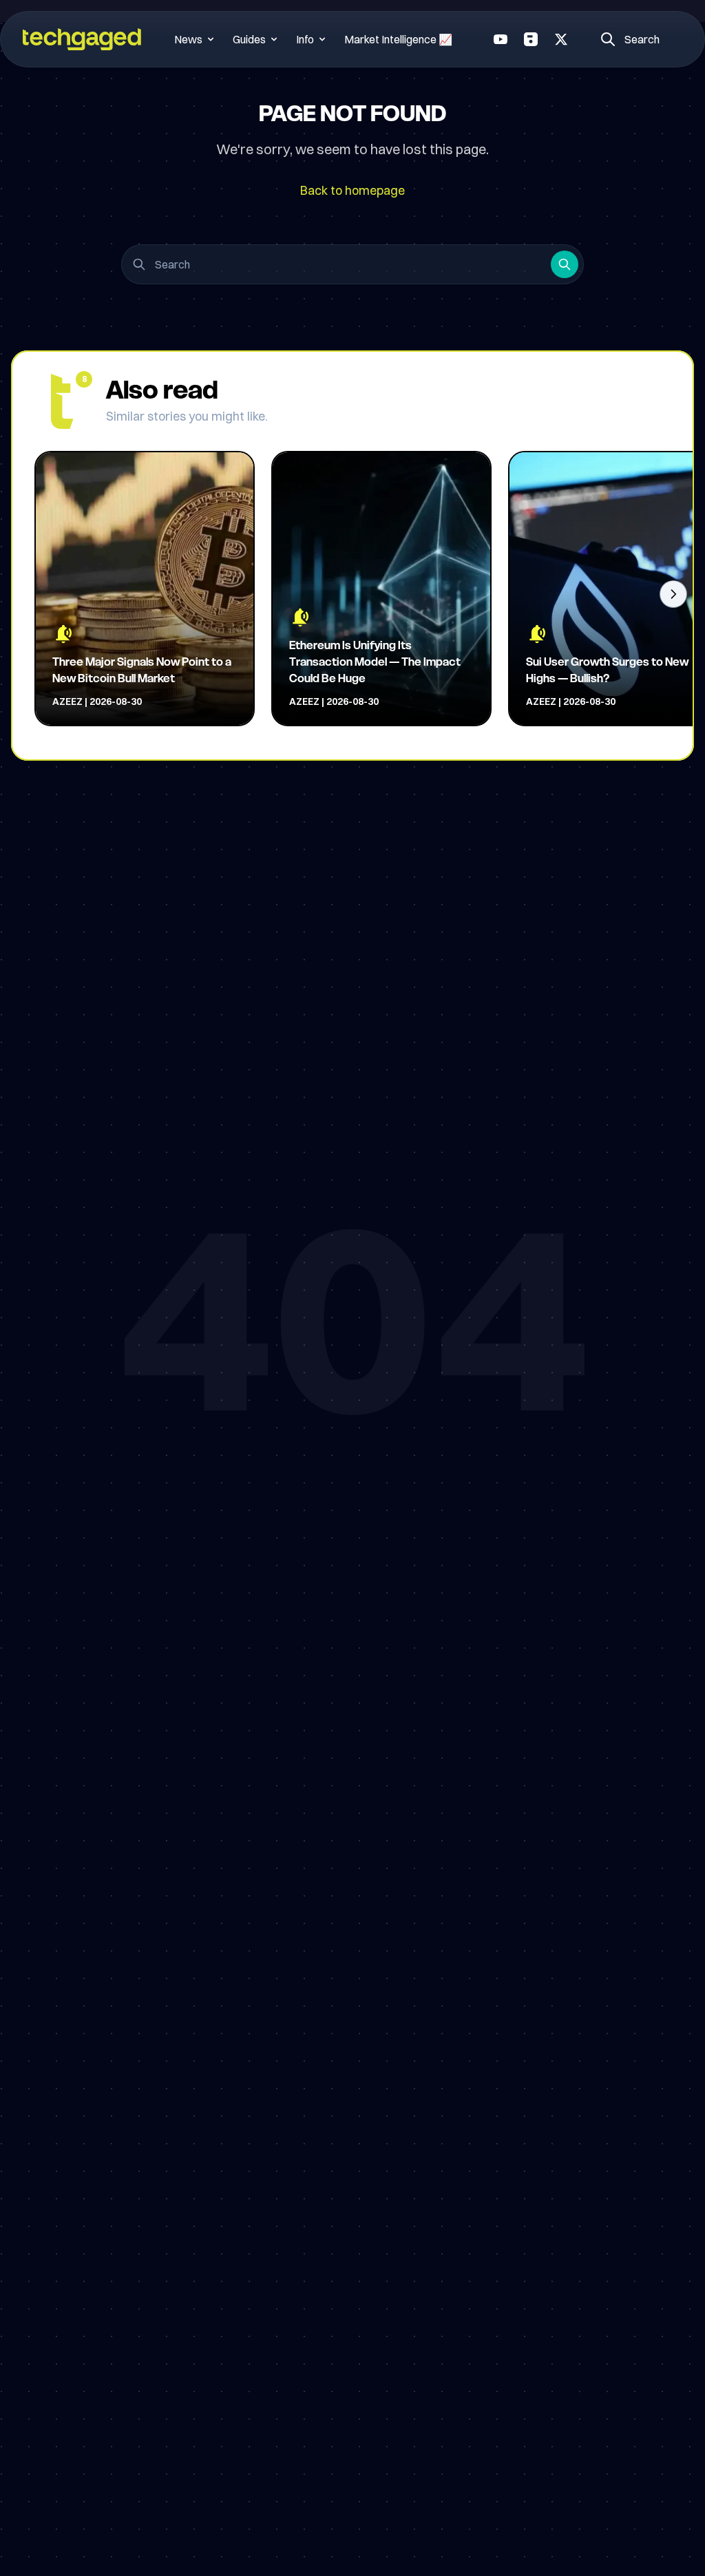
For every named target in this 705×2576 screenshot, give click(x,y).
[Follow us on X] (561, 39)
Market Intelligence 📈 (398, 39)
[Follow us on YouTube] (501, 39)
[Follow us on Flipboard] (531, 39)
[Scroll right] (673, 594)
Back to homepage (352, 190)
